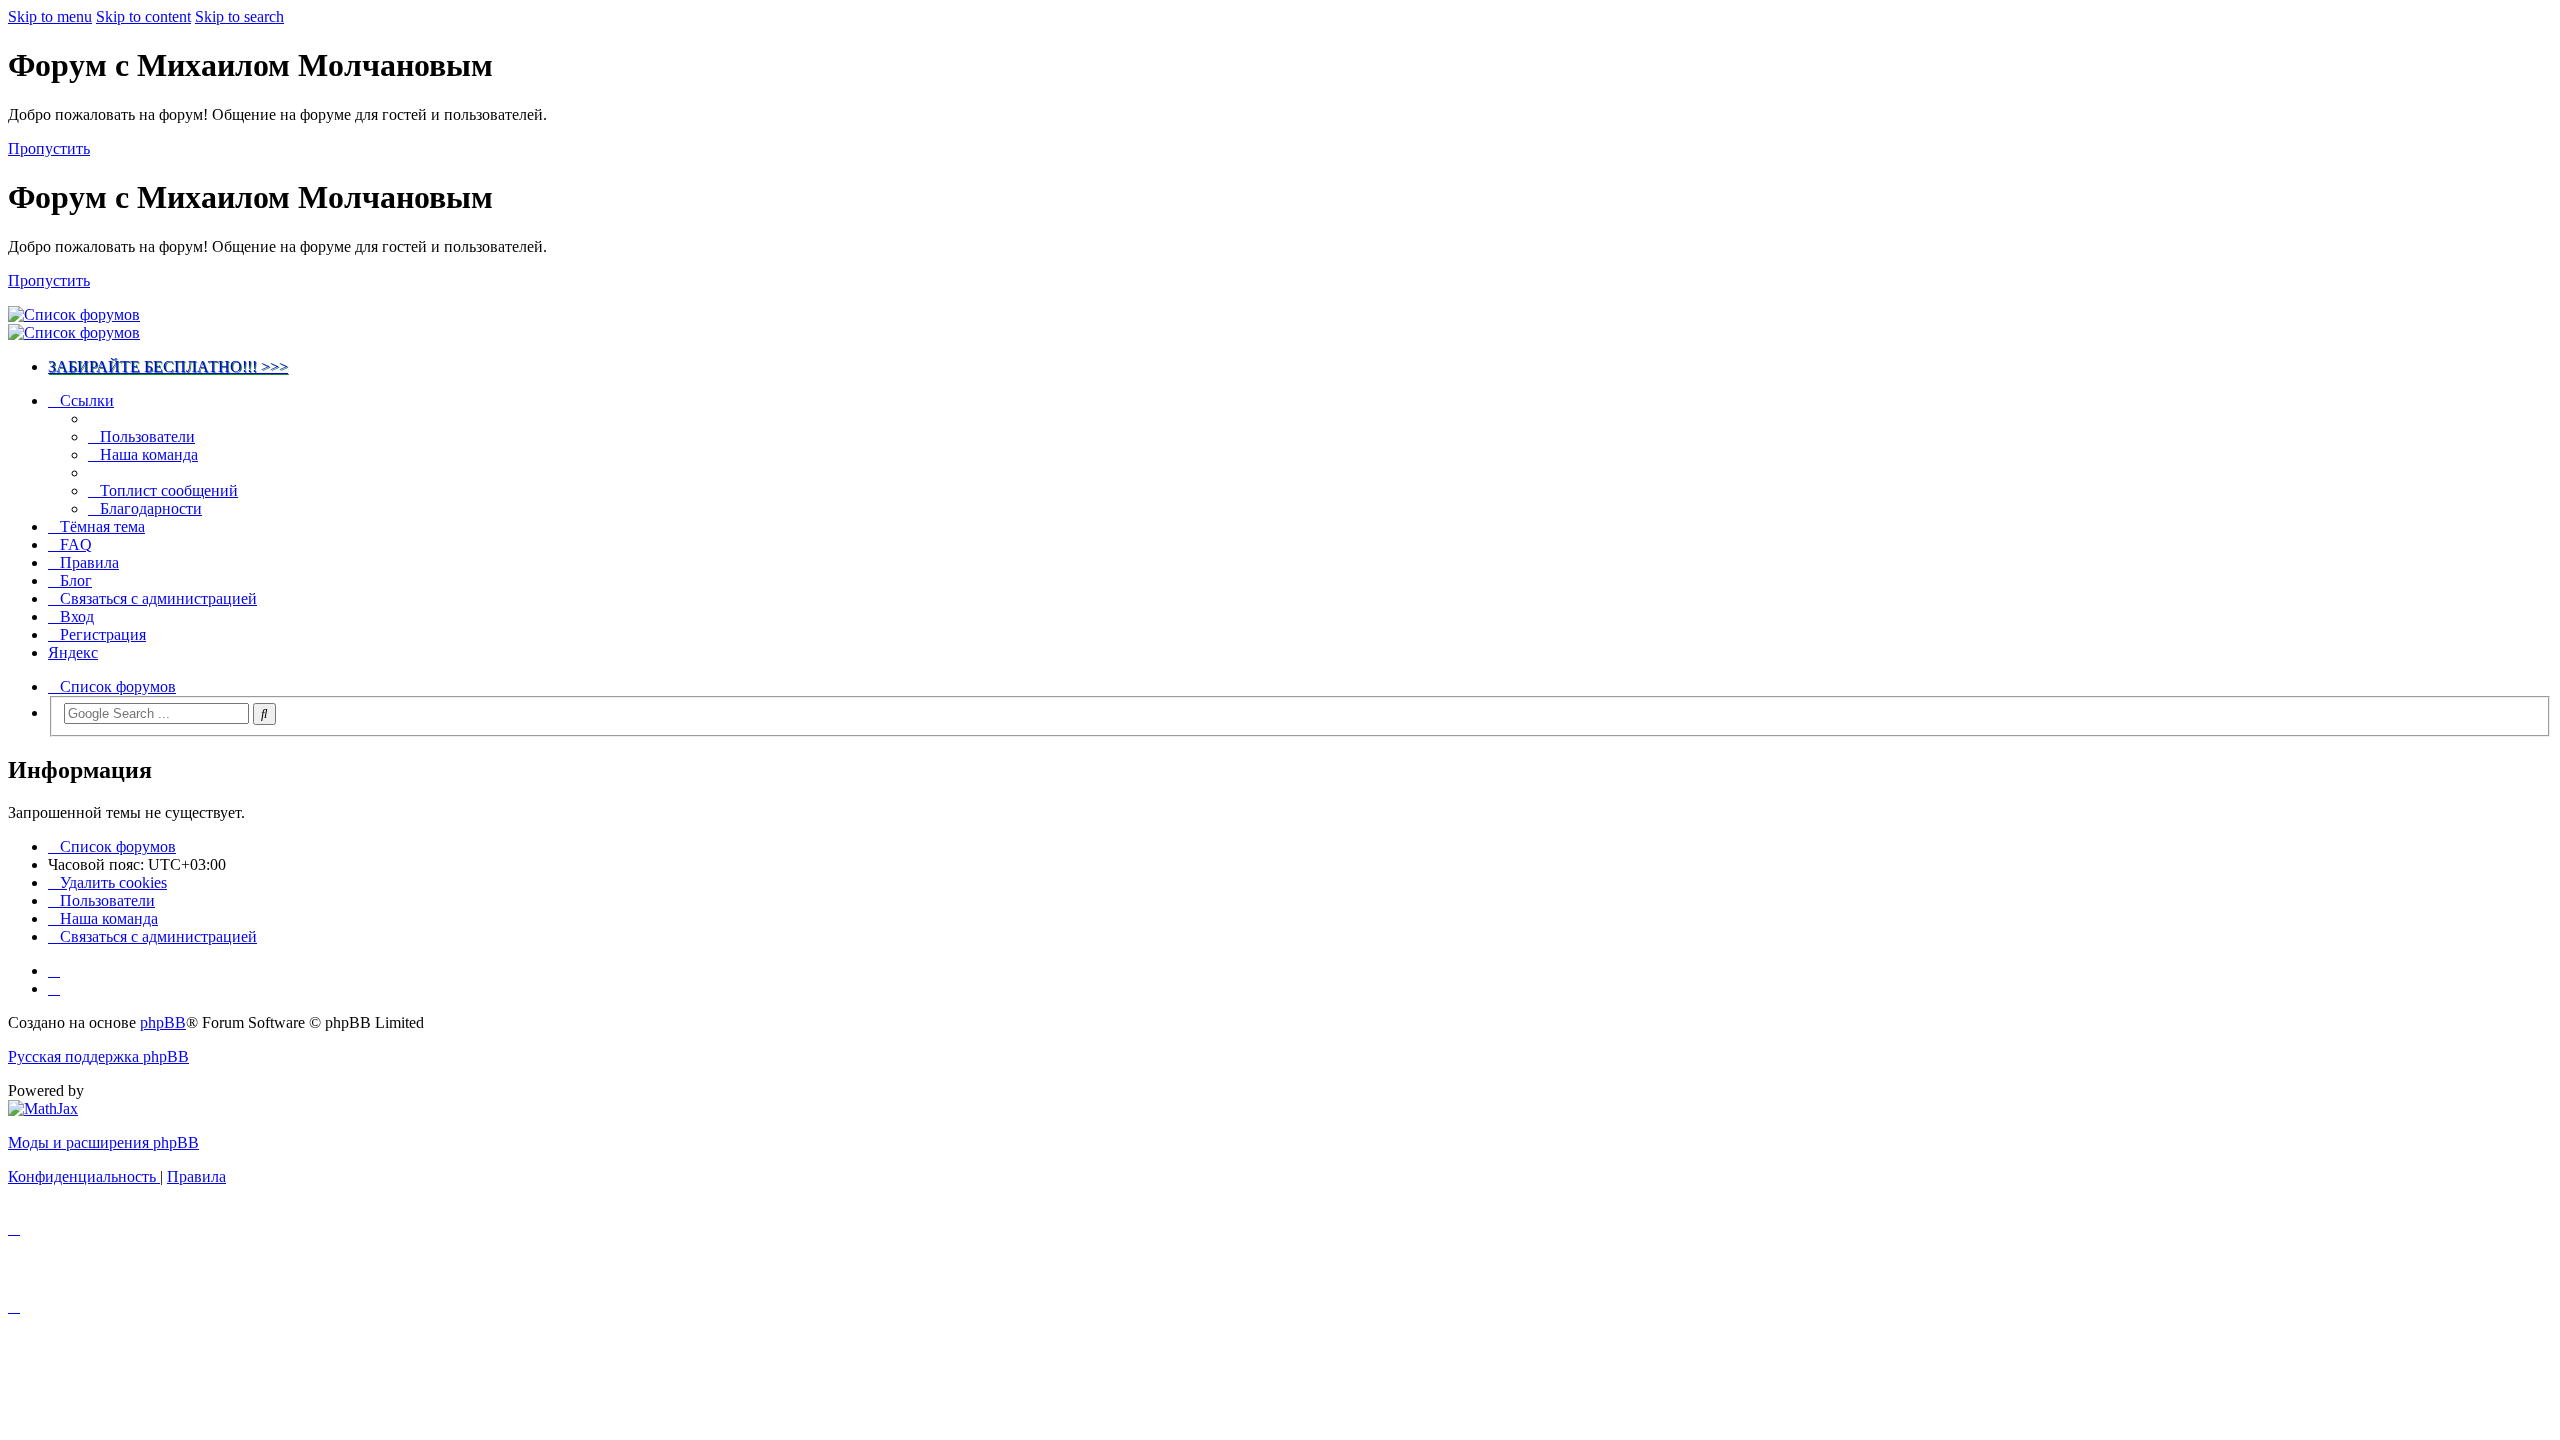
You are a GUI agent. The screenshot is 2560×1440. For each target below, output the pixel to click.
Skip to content (143, 16)
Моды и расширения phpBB (103, 1142)
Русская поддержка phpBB (98, 1056)
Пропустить (49, 148)
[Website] (54, 970)
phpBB (163, 1022)
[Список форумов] (74, 314)
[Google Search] (264, 714)
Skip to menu (50, 16)
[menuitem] (141, 436)
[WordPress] (54, 988)
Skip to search (239, 16)
